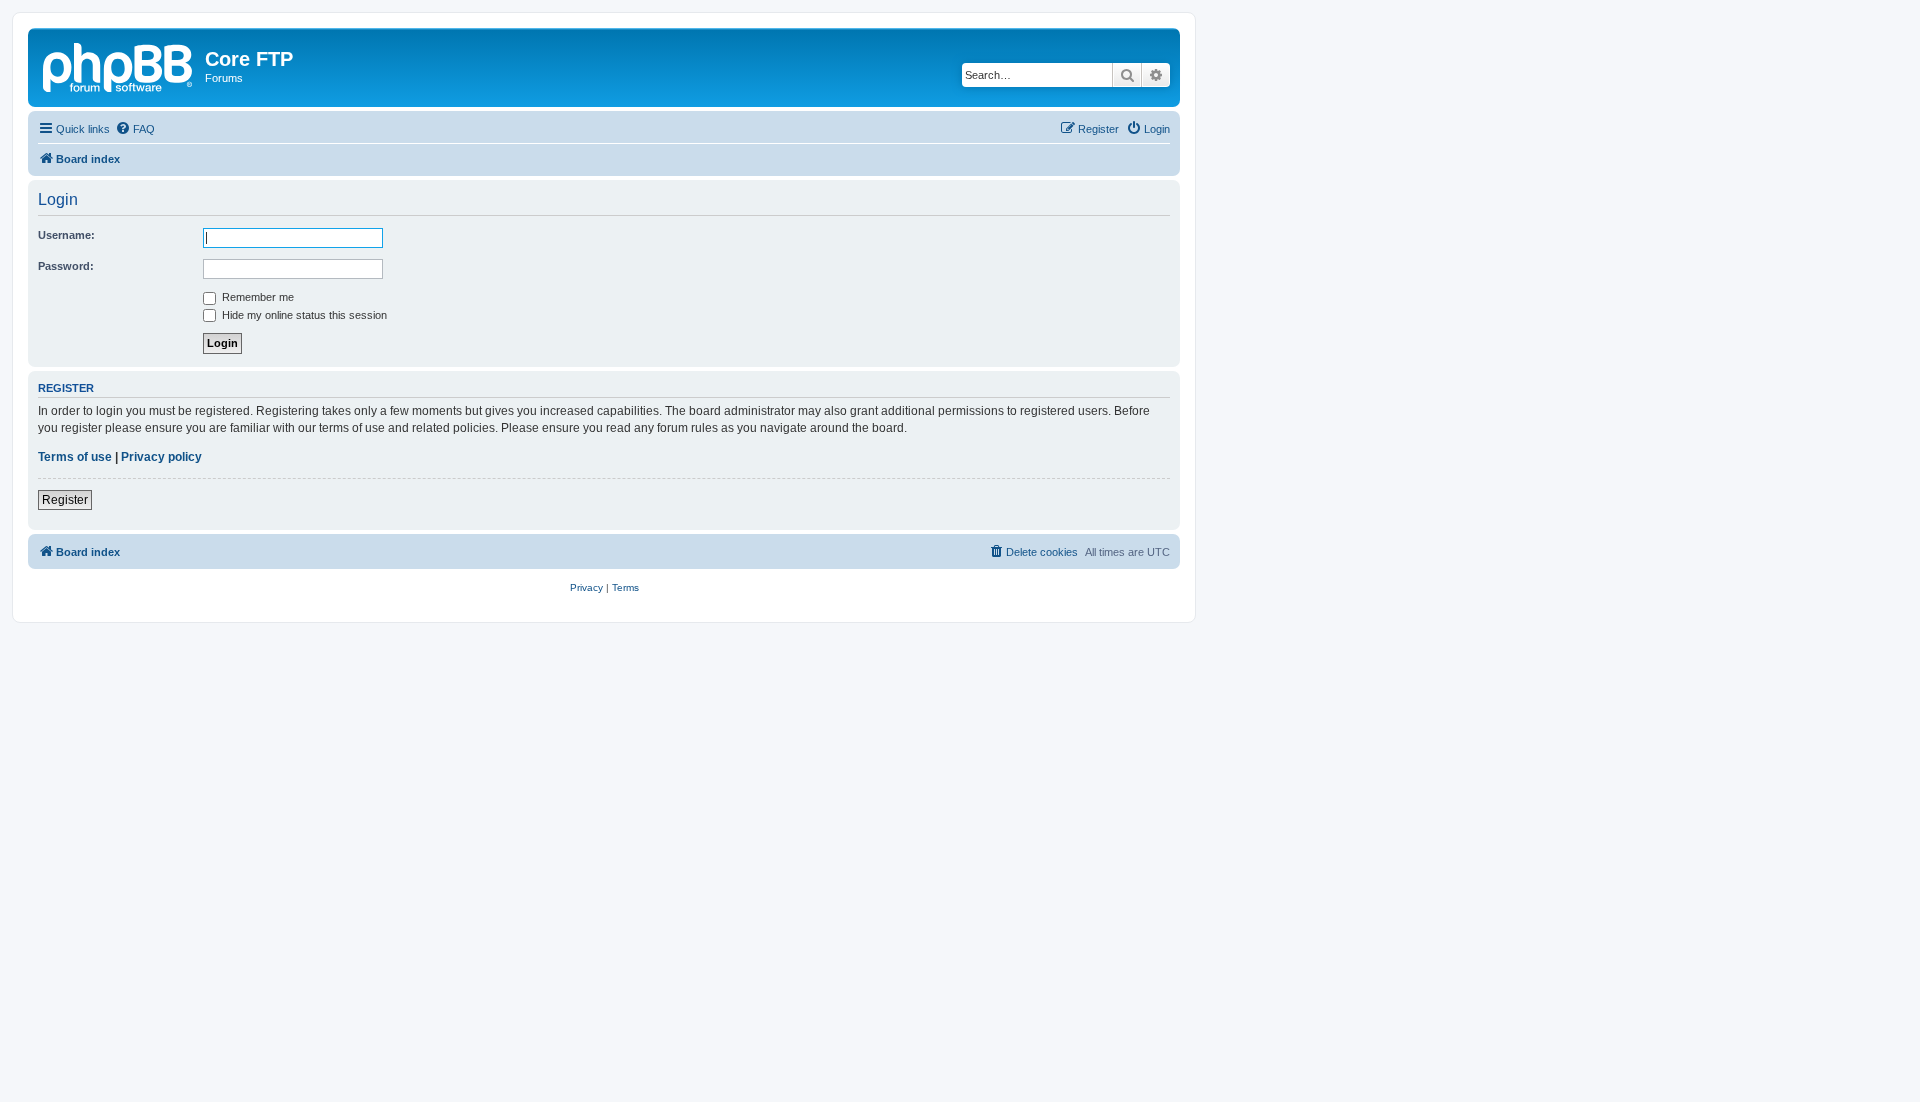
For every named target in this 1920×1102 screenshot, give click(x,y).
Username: (66, 235)
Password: (66, 266)
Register (65, 500)
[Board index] (119, 65)
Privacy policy (161, 457)
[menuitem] (135, 129)
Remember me (256, 297)
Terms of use (75, 457)
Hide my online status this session (303, 315)
